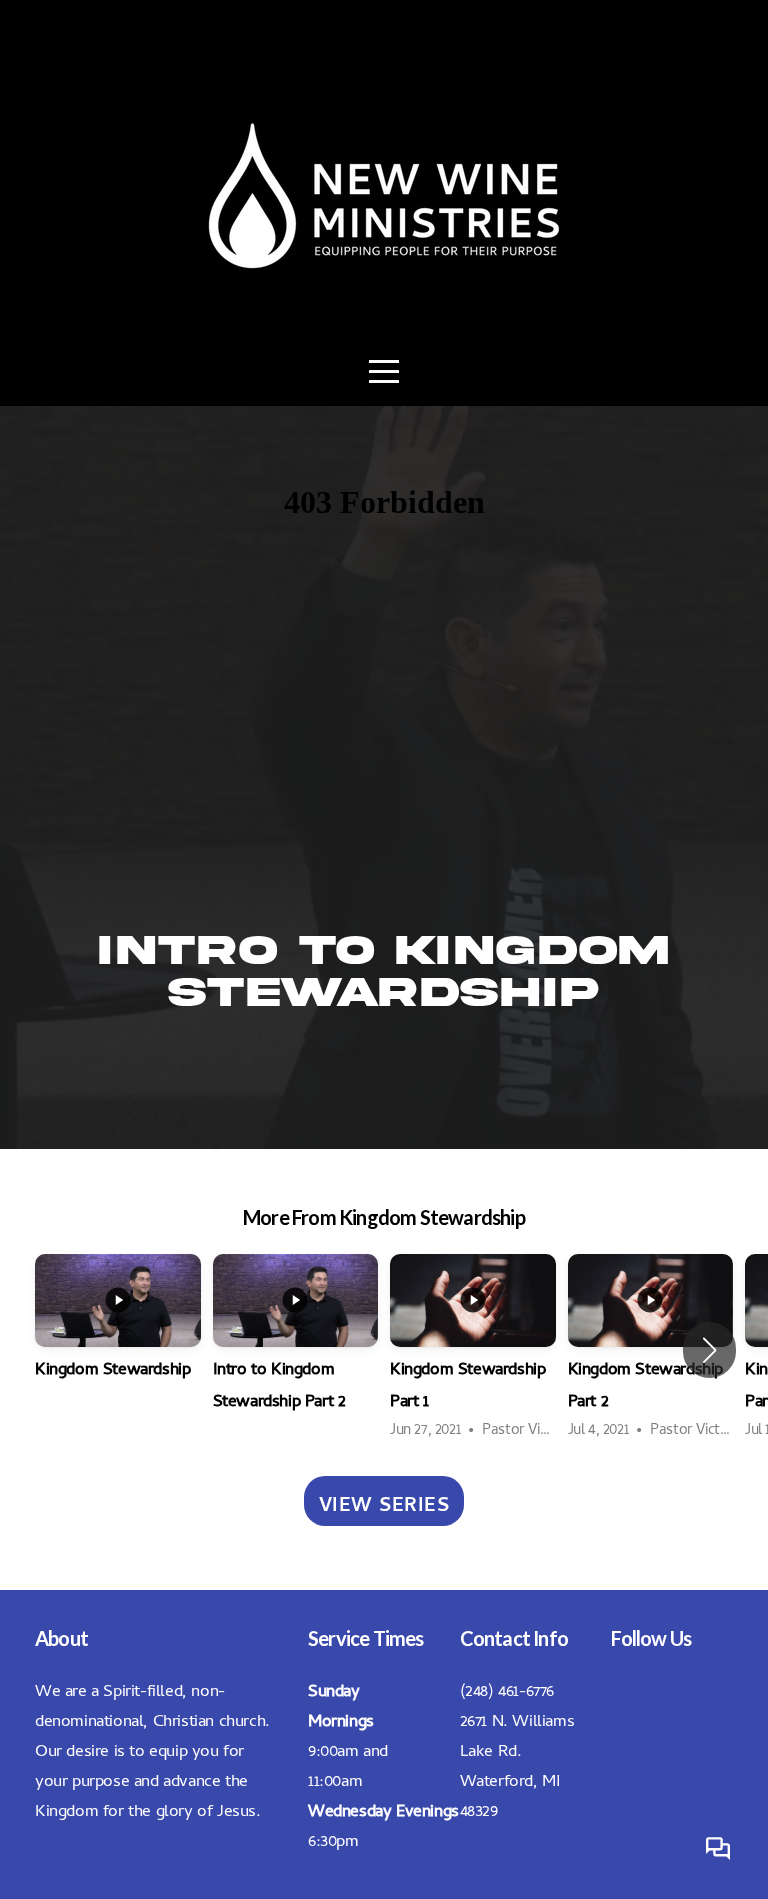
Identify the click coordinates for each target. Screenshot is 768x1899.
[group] (118, 1334)
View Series (384, 1501)
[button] (709, 1350)
